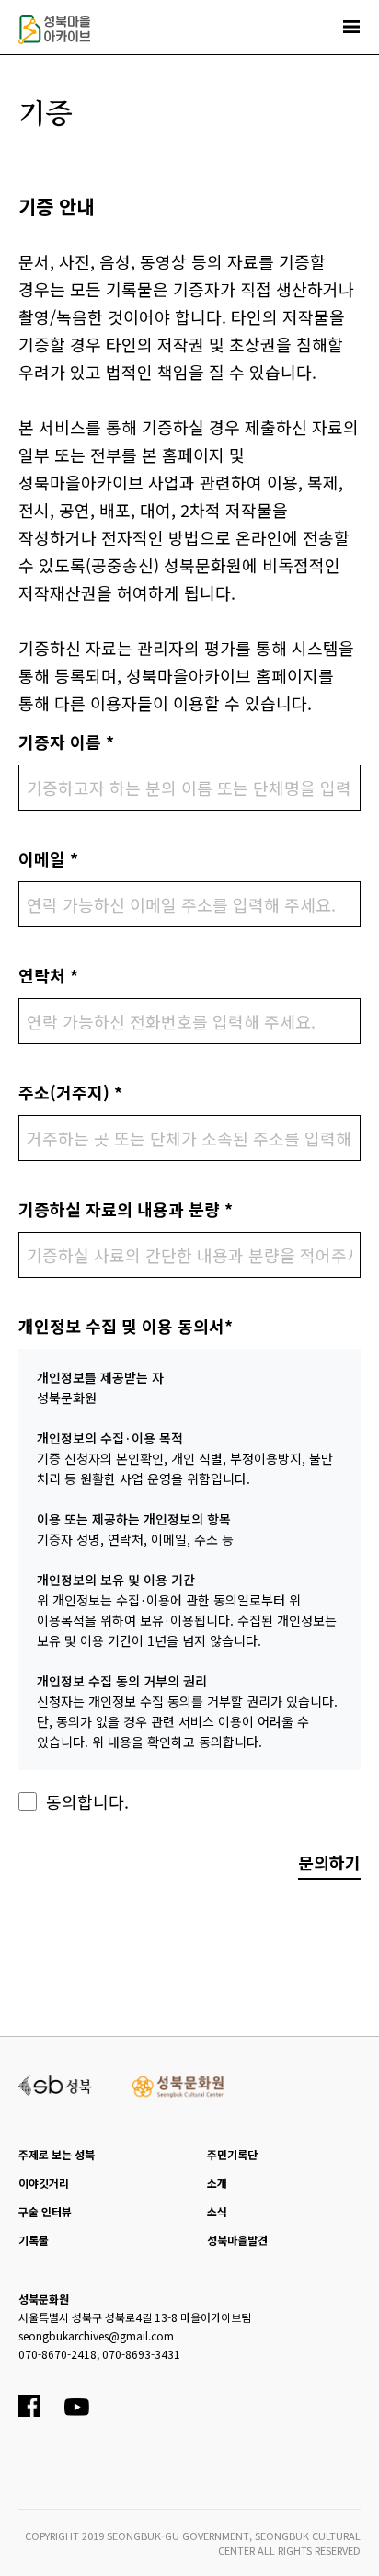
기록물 (34, 2240)
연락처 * (48, 975)
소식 (217, 2211)
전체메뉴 (351, 27)
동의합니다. (87, 1801)
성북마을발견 (237, 2240)
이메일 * (48, 858)
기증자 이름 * (66, 742)
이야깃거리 (44, 2183)
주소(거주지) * (70, 1092)
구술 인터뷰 (45, 2211)
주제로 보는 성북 (57, 2154)
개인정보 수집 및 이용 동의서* (126, 1326)
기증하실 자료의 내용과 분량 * (126, 1209)
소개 (217, 2183)
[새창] (56, 2083)
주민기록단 (232, 2154)
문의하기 (329, 1862)
